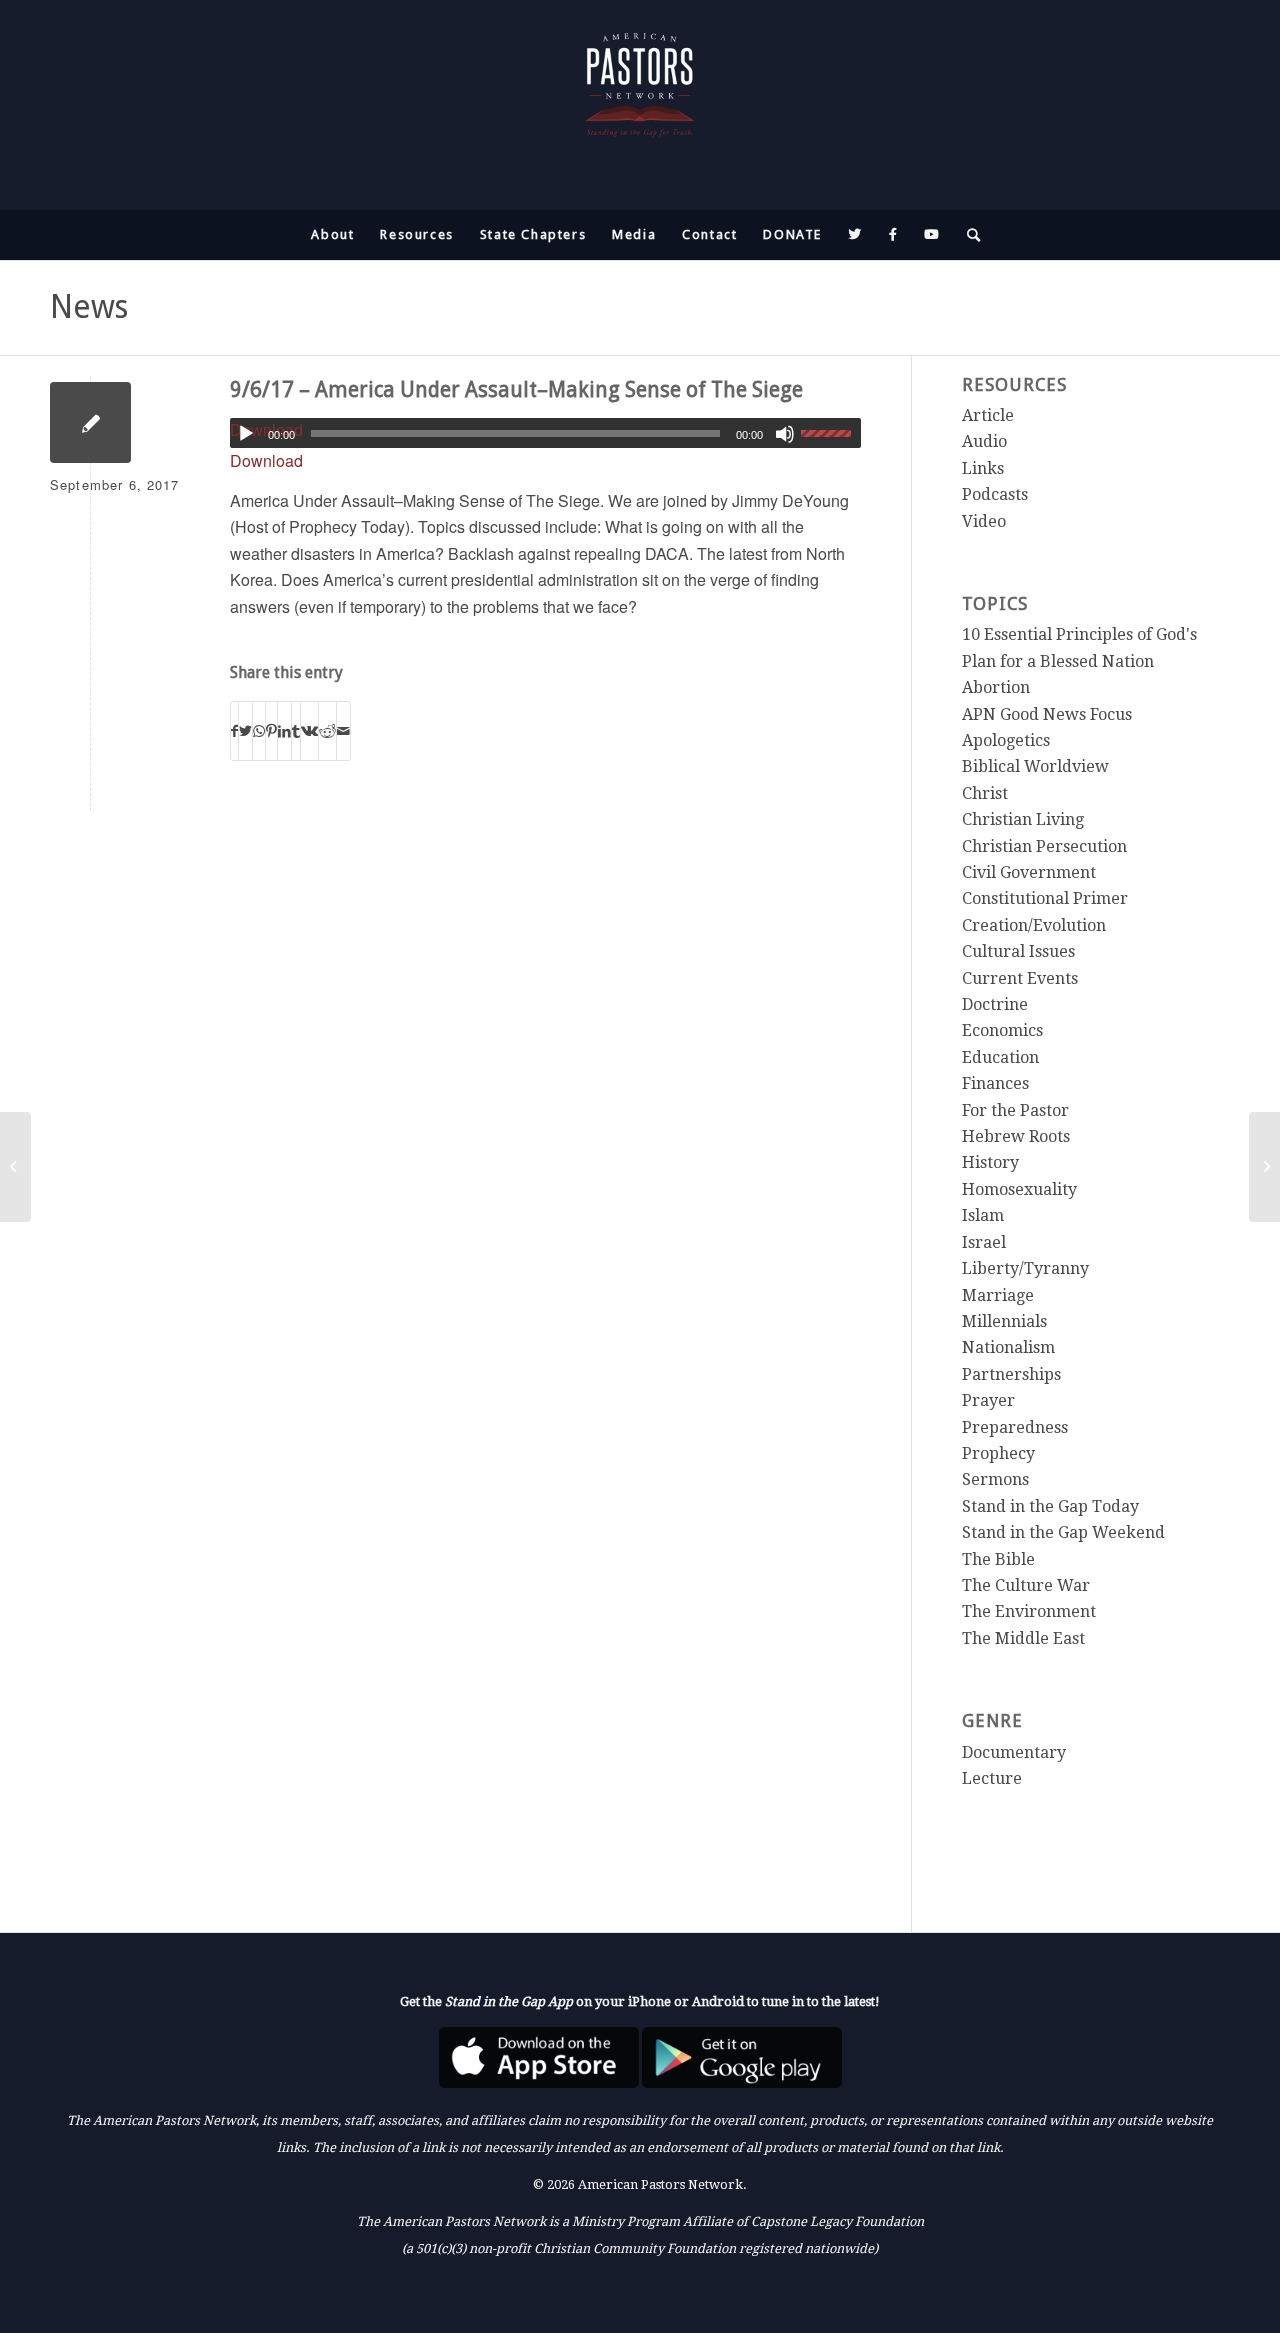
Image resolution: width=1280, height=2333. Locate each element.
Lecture (992, 1778)
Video (984, 521)
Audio (984, 441)
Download (266, 460)
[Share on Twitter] (245, 730)
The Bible (998, 1559)
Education (1000, 1057)
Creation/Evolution (1034, 925)
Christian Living (1023, 819)
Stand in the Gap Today (1050, 1506)
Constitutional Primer (1045, 898)
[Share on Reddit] (327, 730)
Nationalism (1008, 1347)
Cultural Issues (1018, 951)
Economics (1002, 1030)
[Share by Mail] (343, 730)
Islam (983, 1215)
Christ (985, 793)
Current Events (1020, 978)
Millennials (1004, 1321)
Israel (984, 1242)
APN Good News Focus (1047, 714)
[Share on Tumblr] (296, 730)
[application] (546, 433)
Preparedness (1015, 1427)
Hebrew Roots (1016, 1136)
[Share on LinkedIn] (284, 730)
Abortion (996, 687)
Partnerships (1011, 1374)
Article (988, 415)
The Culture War (1026, 1585)
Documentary (1014, 1752)
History (990, 1162)
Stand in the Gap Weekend (1063, 1532)
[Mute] (785, 434)
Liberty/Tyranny (1025, 1268)
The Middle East (1023, 1638)
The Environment (1029, 1611)
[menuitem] (332, 235)
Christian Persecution (1044, 846)
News (89, 307)
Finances (995, 1083)
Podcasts (995, 494)
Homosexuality (1019, 1189)
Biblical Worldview (1035, 766)
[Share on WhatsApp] (259, 730)
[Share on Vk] (309, 730)
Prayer (988, 1400)
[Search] (968, 235)
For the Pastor (1015, 1110)
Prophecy (998, 1453)
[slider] (831, 433)
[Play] (246, 434)
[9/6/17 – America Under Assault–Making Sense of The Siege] (90, 422)
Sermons (995, 1479)
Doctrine (995, 1004)
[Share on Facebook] (234, 730)
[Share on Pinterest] (271, 730)
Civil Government (1029, 872)
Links (983, 468)
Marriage (998, 1295)
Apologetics (1006, 740)
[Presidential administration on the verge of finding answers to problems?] (15, 1167)
